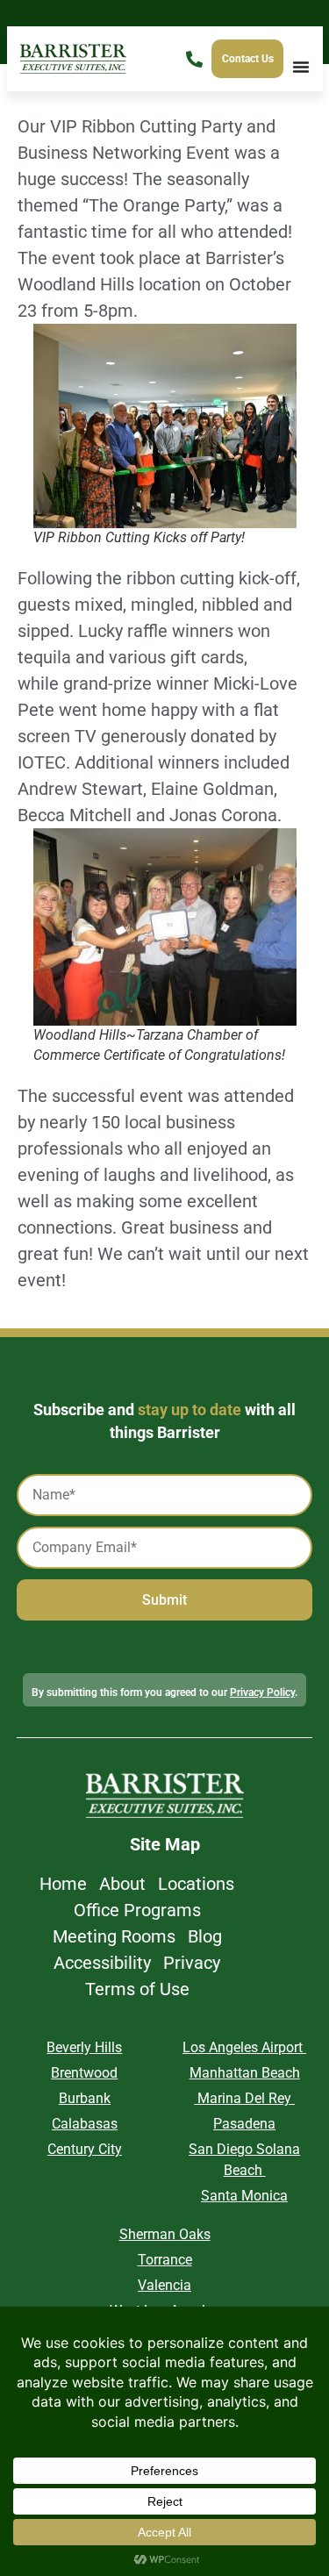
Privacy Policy (262, 1692)
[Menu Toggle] (301, 67)
